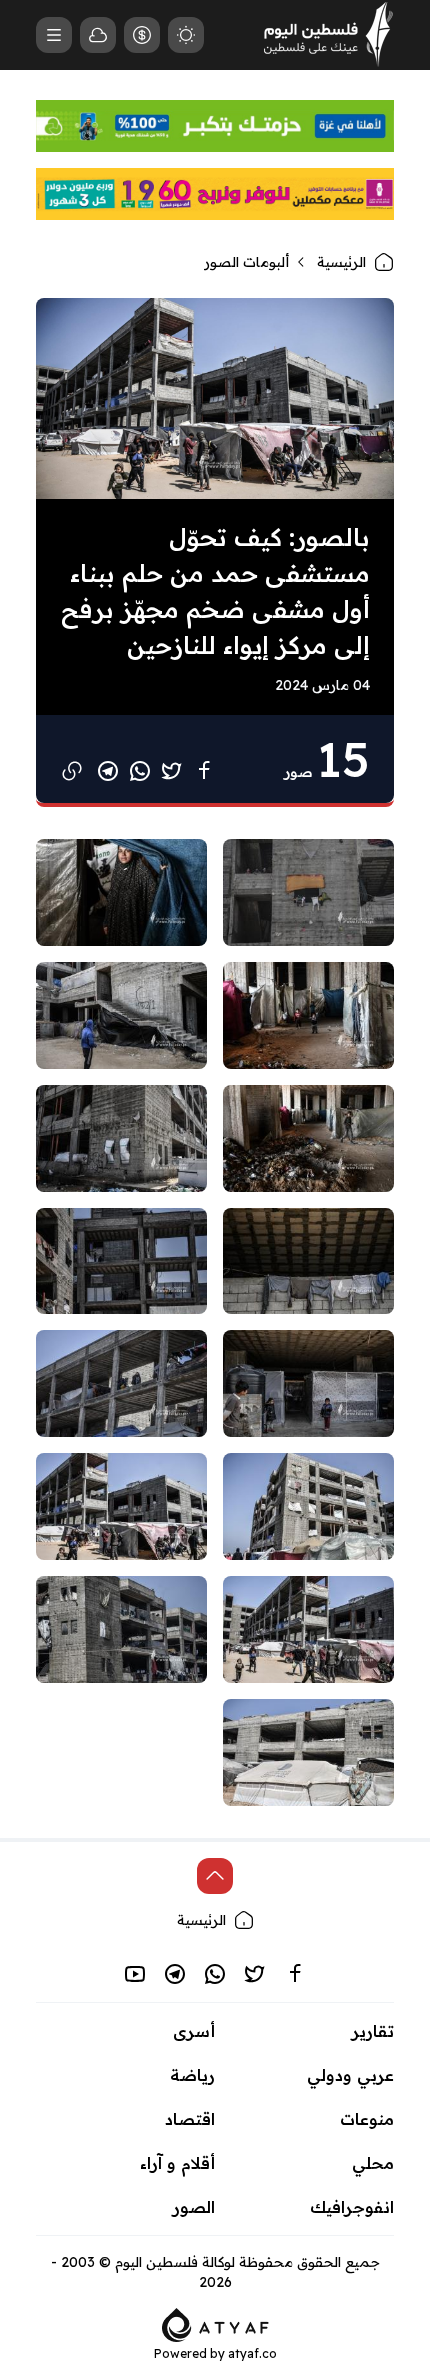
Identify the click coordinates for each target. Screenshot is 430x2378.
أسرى (194, 2031)
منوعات (367, 2119)
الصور (194, 2207)
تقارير (373, 2031)
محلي (373, 2163)
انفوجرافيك (352, 2207)
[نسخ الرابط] (72, 771)
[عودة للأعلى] (215, 1876)
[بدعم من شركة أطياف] (215, 2323)
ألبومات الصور (246, 262)
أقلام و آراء (177, 2163)
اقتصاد (190, 2119)
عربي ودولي (350, 2075)
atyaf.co (252, 2353)
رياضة (192, 2075)
